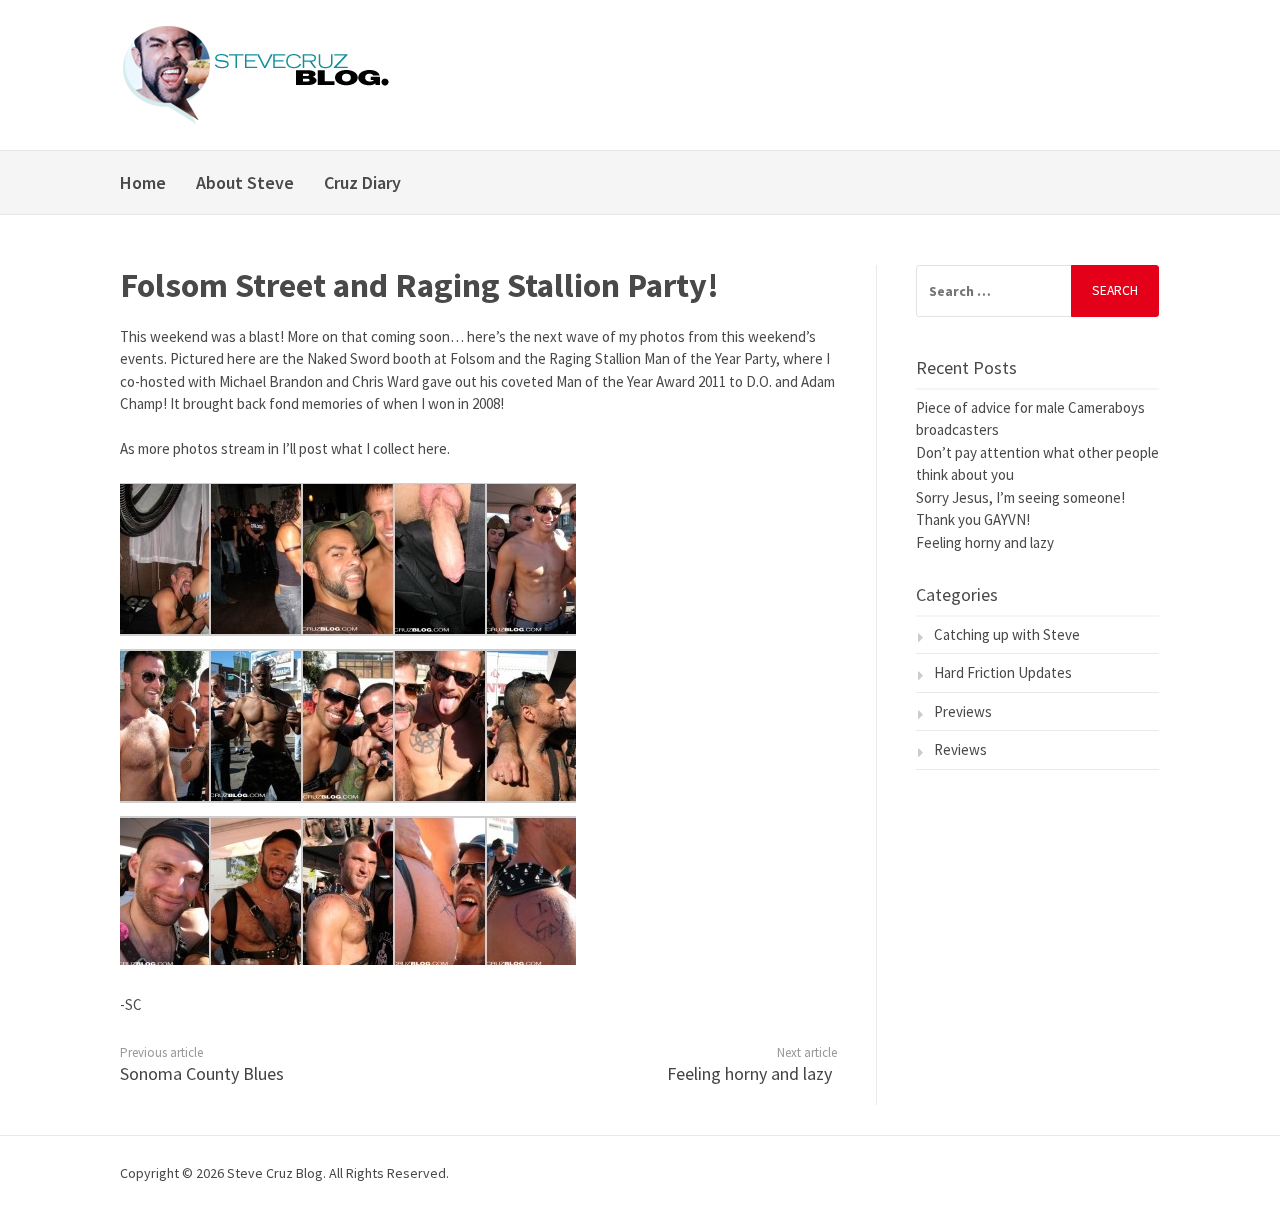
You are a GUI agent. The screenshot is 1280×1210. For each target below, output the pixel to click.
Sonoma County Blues (202, 1073)
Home (143, 182)
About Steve (245, 182)
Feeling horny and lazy (749, 1073)
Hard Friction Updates (1003, 672)
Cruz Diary (362, 182)
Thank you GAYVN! (973, 519)
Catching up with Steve (1007, 634)
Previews (963, 711)
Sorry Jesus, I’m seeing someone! (1020, 497)
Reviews (960, 749)
